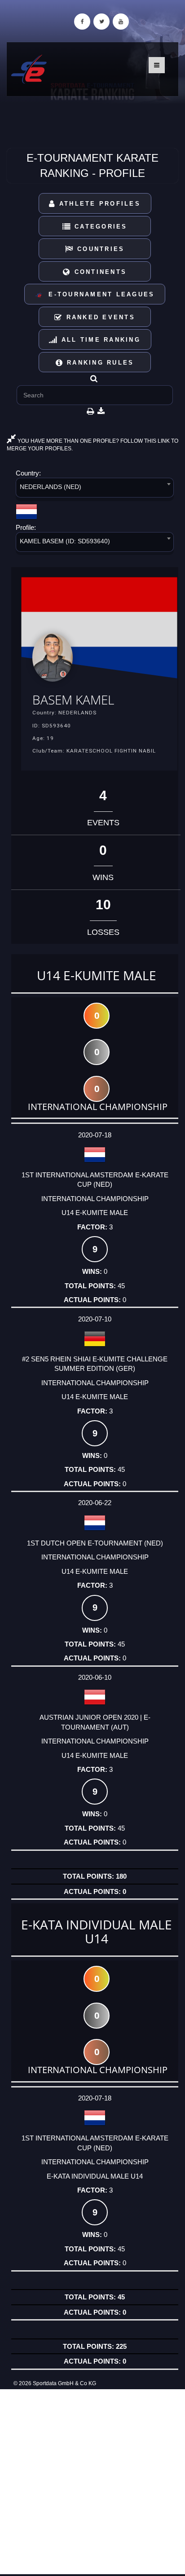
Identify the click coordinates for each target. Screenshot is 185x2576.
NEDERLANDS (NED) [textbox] (51, 487)
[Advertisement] (92, 2482)
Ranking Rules (99, 363)
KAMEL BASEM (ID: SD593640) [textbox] (65, 541)
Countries (99, 249)
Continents (99, 272)
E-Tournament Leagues (99, 294)
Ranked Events (99, 317)
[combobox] (95, 489)
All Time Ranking (99, 340)
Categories (99, 227)
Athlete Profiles (98, 204)
